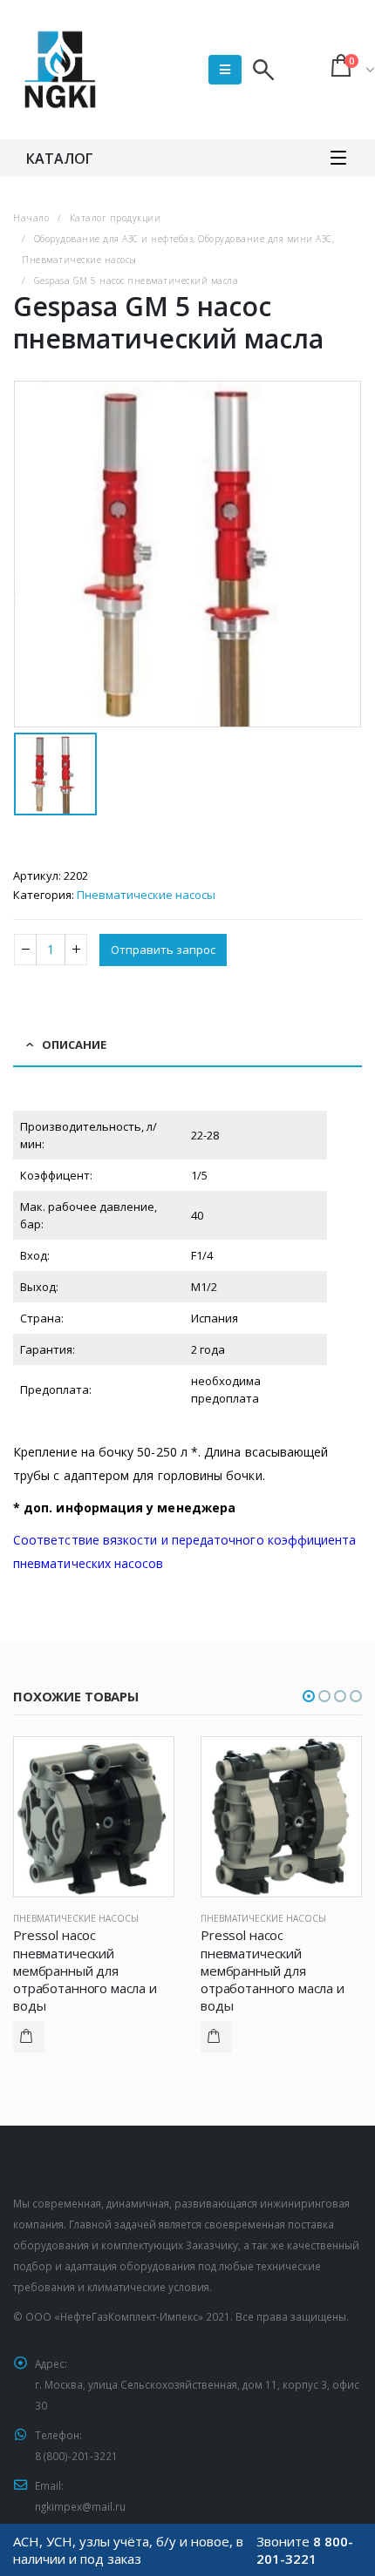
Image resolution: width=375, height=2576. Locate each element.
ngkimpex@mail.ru (80, 2506)
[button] (309, 1696)
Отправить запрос (163, 950)
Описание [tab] (74, 1045)
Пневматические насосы (146, 895)
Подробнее (29, 2037)
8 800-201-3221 (305, 2550)
